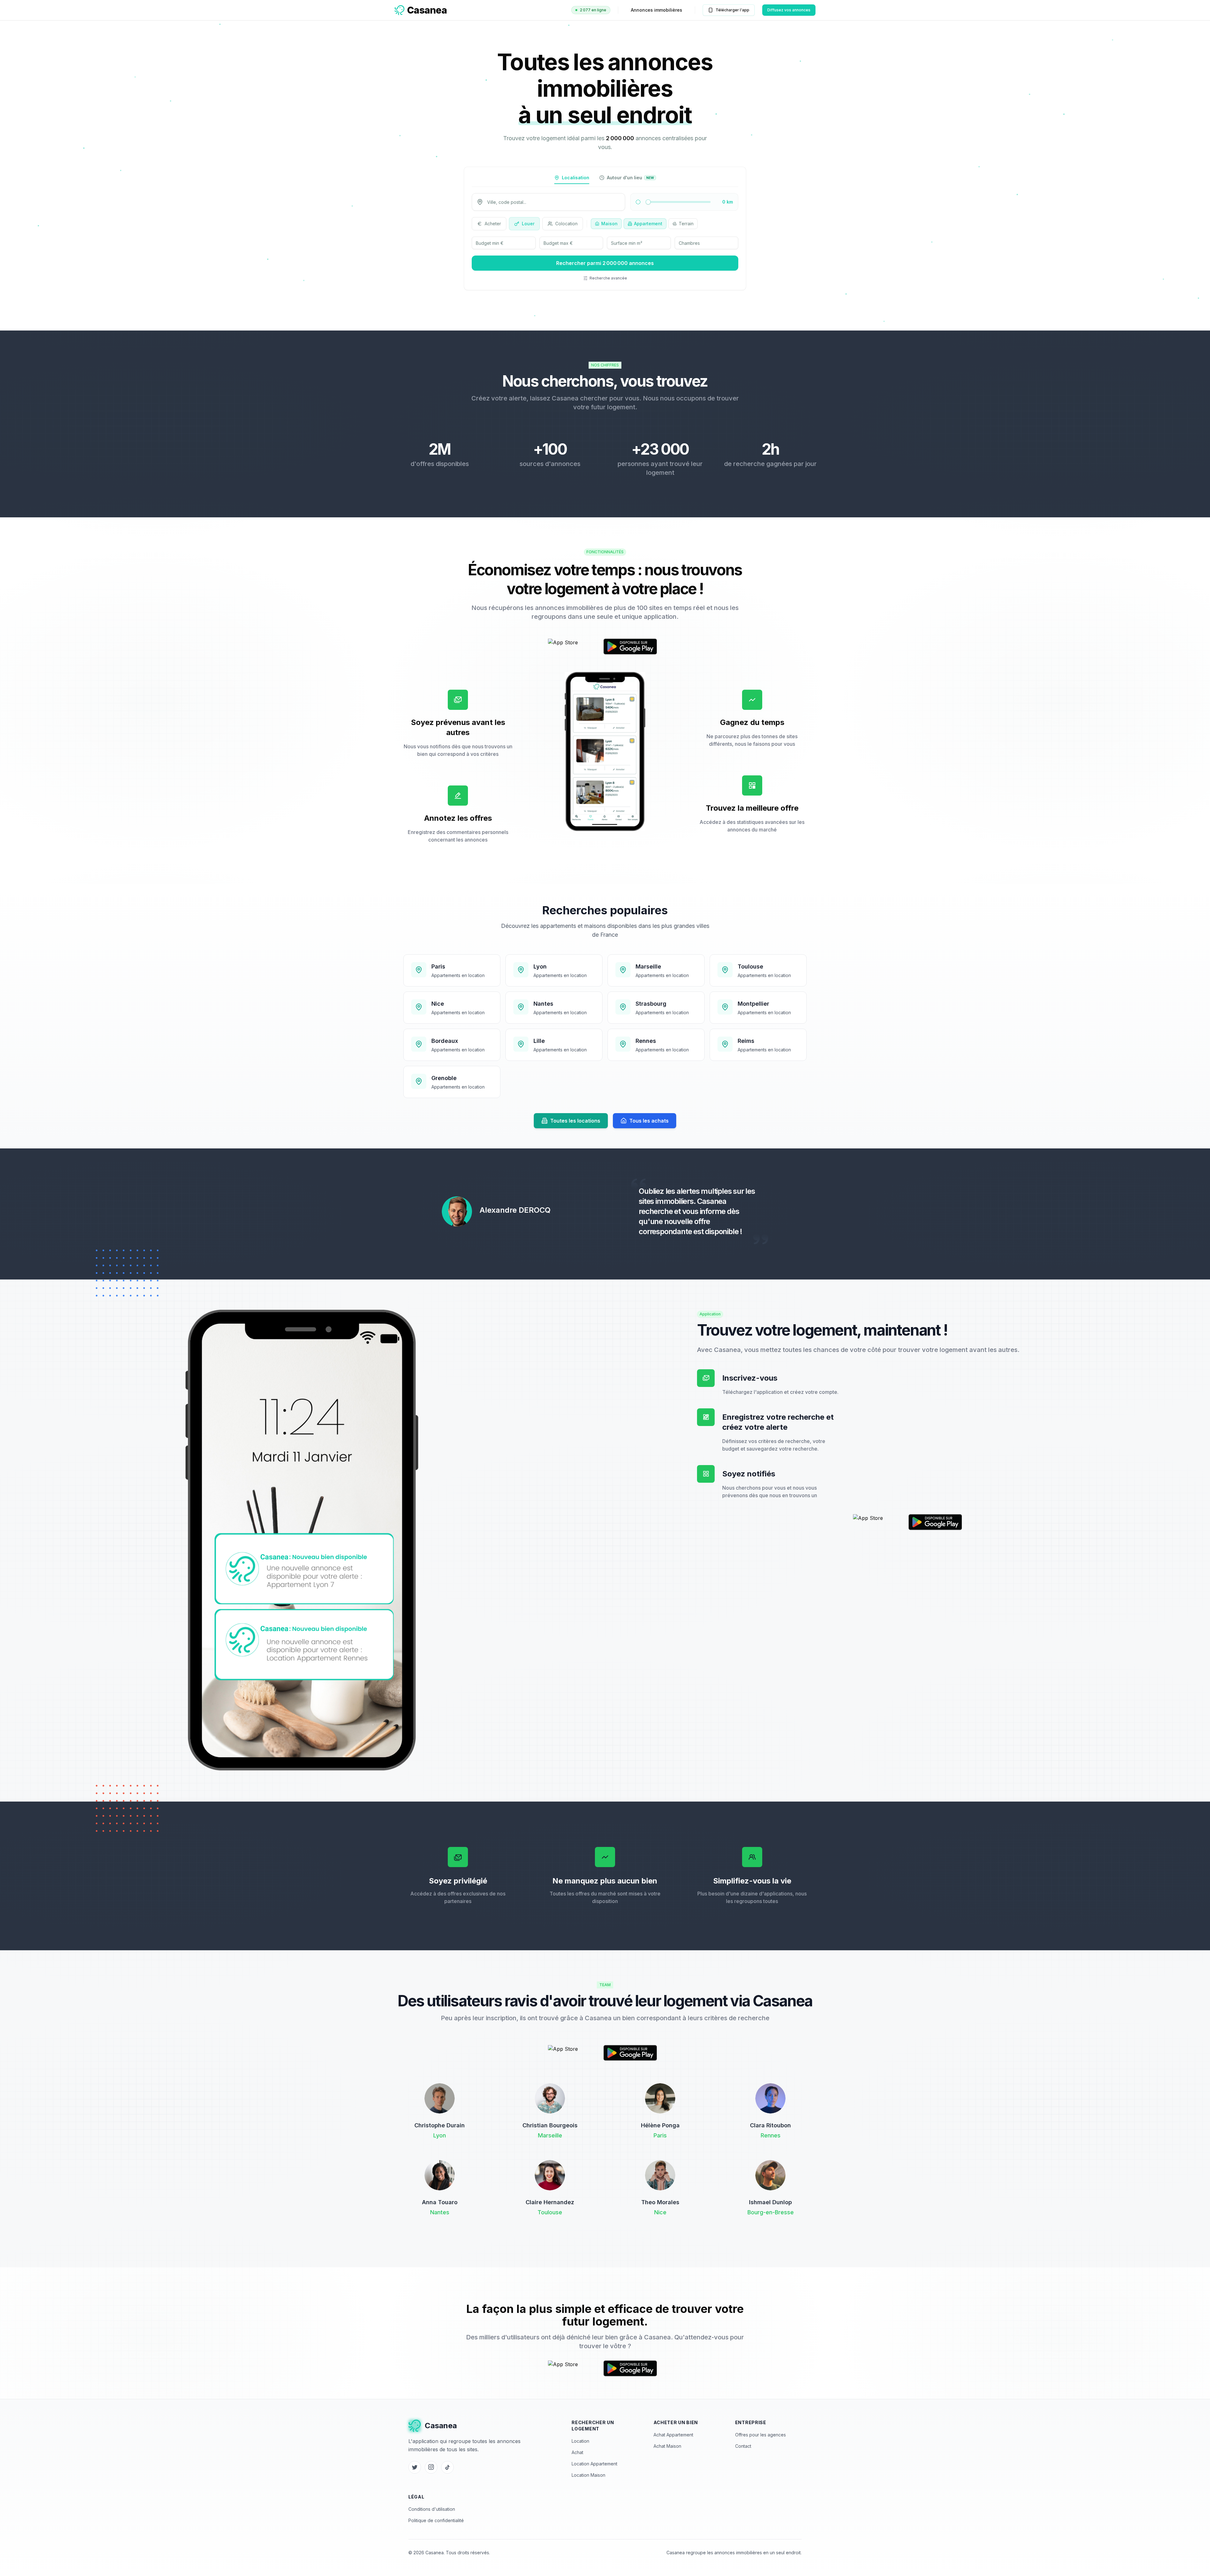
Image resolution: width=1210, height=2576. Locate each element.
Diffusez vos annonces (789, 10)
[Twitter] (415, 2467)
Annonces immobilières (657, 10)
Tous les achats (649, 1121)
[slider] (648, 202)
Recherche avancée (608, 278)
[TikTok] (447, 2467)
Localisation (576, 178)
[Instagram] (431, 2467)
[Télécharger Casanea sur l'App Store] (573, 647)
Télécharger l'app (732, 10)
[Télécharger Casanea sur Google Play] (630, 647)
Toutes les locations (575, 1121)
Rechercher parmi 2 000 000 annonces (605, 263)
